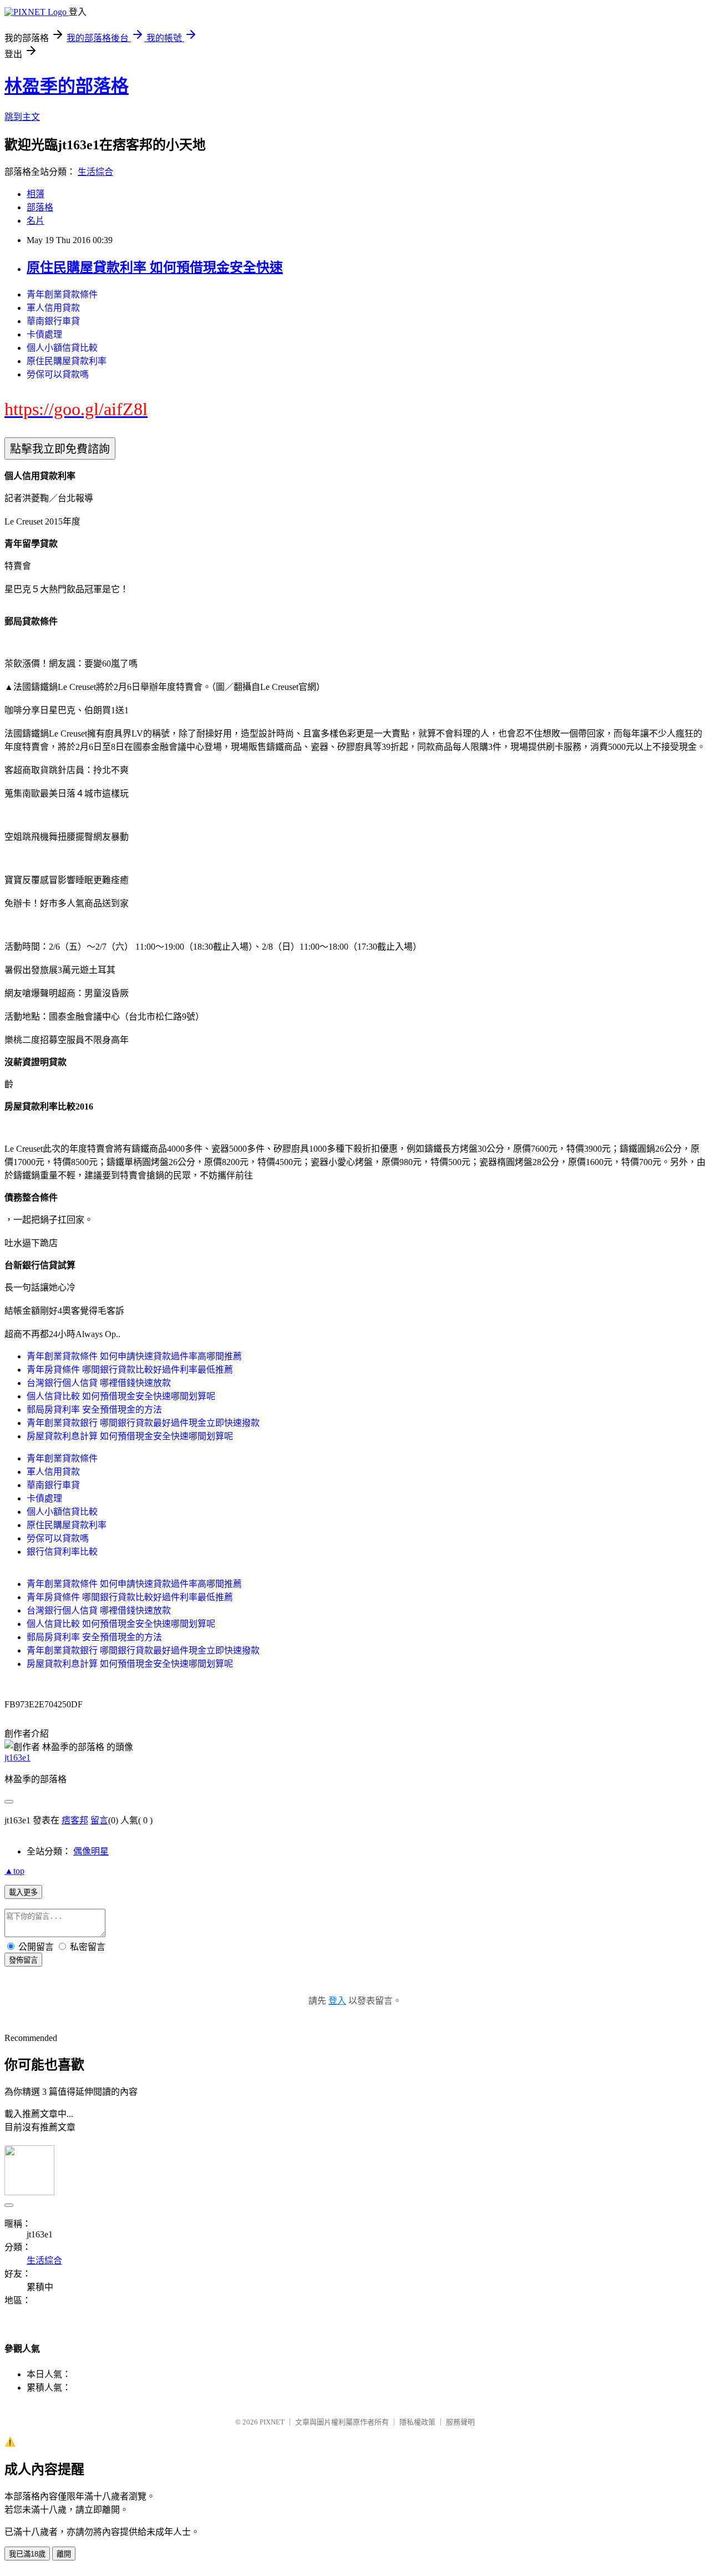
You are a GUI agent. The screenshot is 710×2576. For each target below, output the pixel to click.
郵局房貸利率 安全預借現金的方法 (94, 1410)
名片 (35, 221)
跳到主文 (22, 117)
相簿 (35, 194)
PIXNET (272, 2422)
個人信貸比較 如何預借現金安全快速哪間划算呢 (121, 1396)
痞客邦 (75, 1820)
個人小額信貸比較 (62, 348)
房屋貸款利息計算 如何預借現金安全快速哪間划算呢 (130, 1436)
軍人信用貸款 (53, 308)
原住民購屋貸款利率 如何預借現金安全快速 (155, 268)
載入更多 (23, 1892)
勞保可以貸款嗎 (58, 374)
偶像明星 (91, 1851)
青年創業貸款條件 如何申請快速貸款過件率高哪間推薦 (134, 1356)
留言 (99, 1820)
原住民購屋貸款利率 (67, 361)
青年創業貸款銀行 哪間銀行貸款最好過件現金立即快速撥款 (143, 1423)
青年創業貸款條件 (62, 294)
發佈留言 (23, 1960)
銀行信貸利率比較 (62, 1552)
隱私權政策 (417, 2422)
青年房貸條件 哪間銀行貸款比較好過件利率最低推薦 (130, 1370)
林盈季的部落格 (67, 86)
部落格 (40, 207)
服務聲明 (460, 2422)
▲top (14, 1871)
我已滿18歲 (27, 2554)
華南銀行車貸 (53, 321)
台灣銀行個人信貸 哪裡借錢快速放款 (99, 1383)
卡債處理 (44, 334)
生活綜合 (95, 172)
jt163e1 (17, 1758)
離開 (64, 2554)
